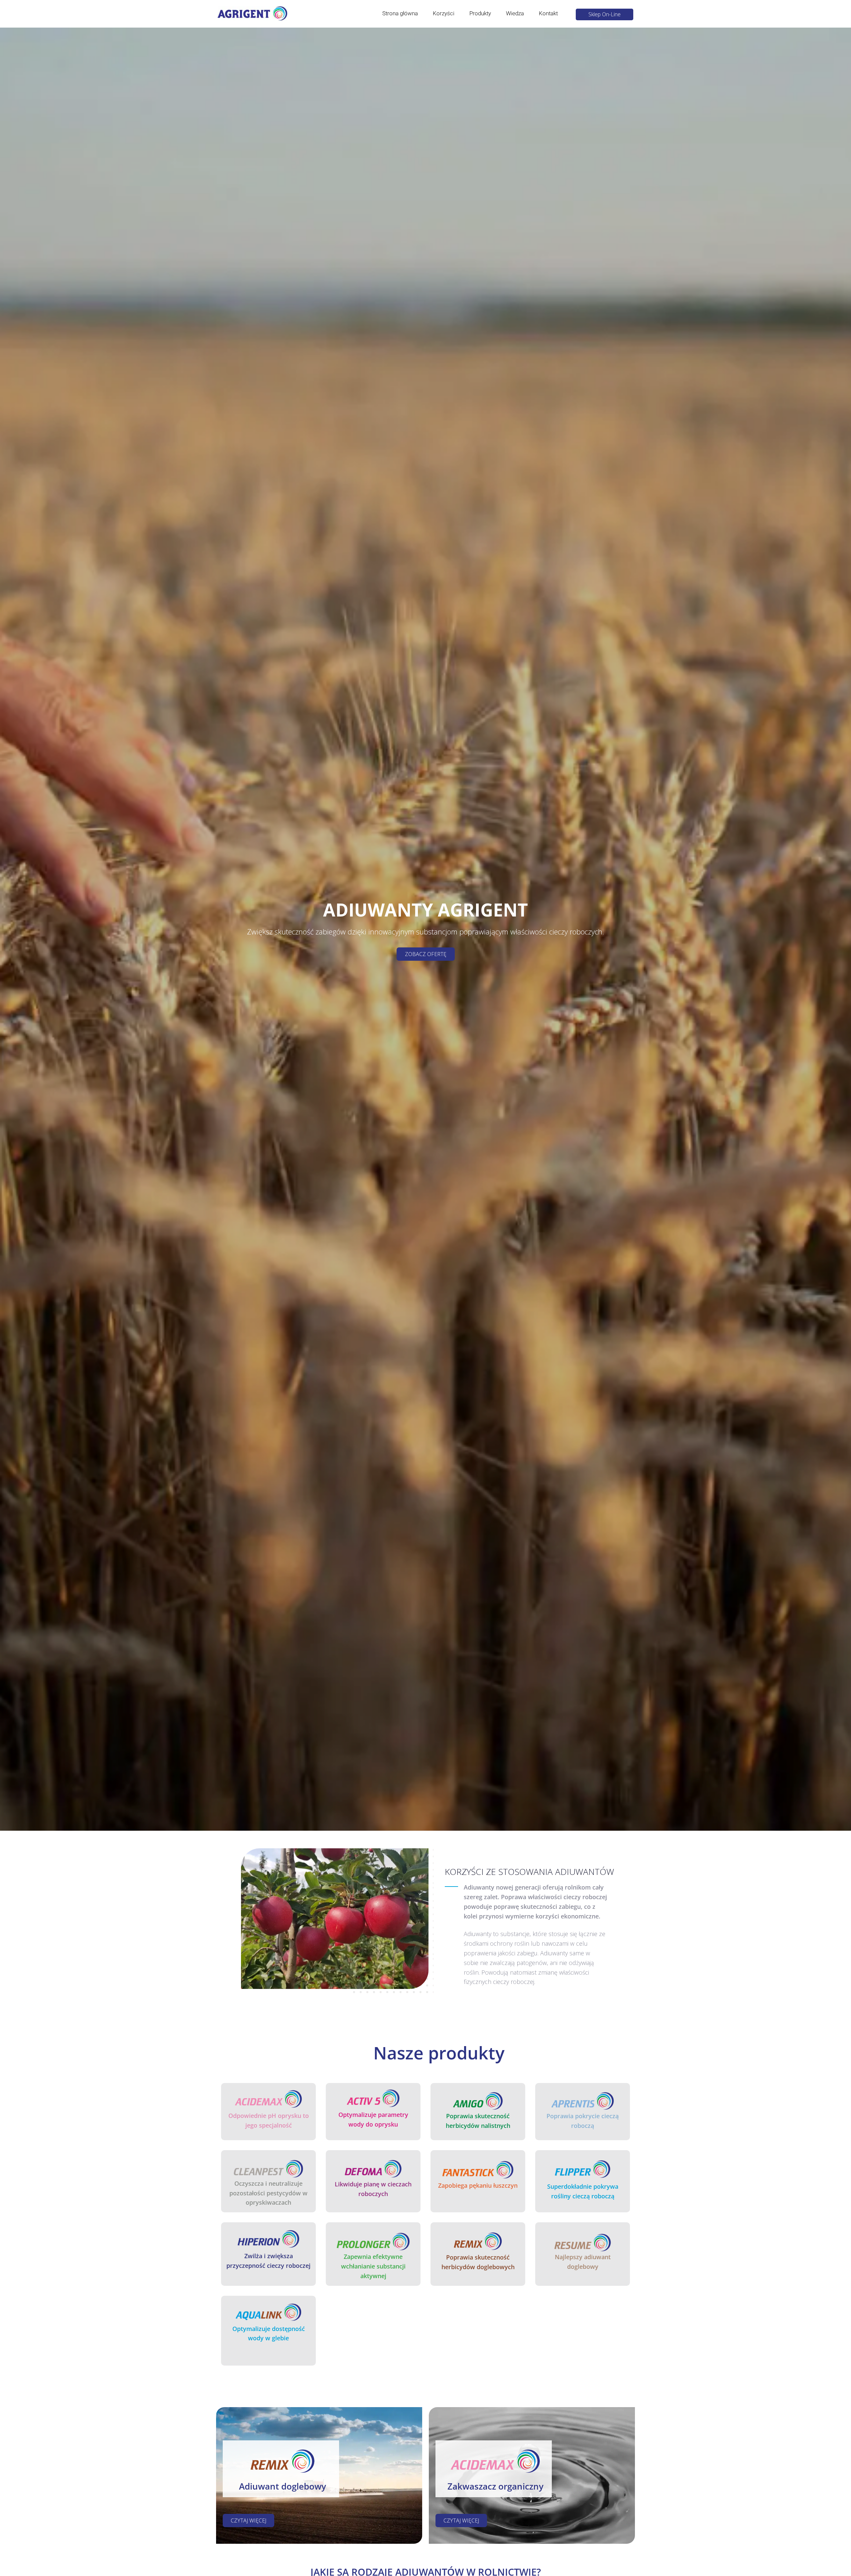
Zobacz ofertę (426, 954)
